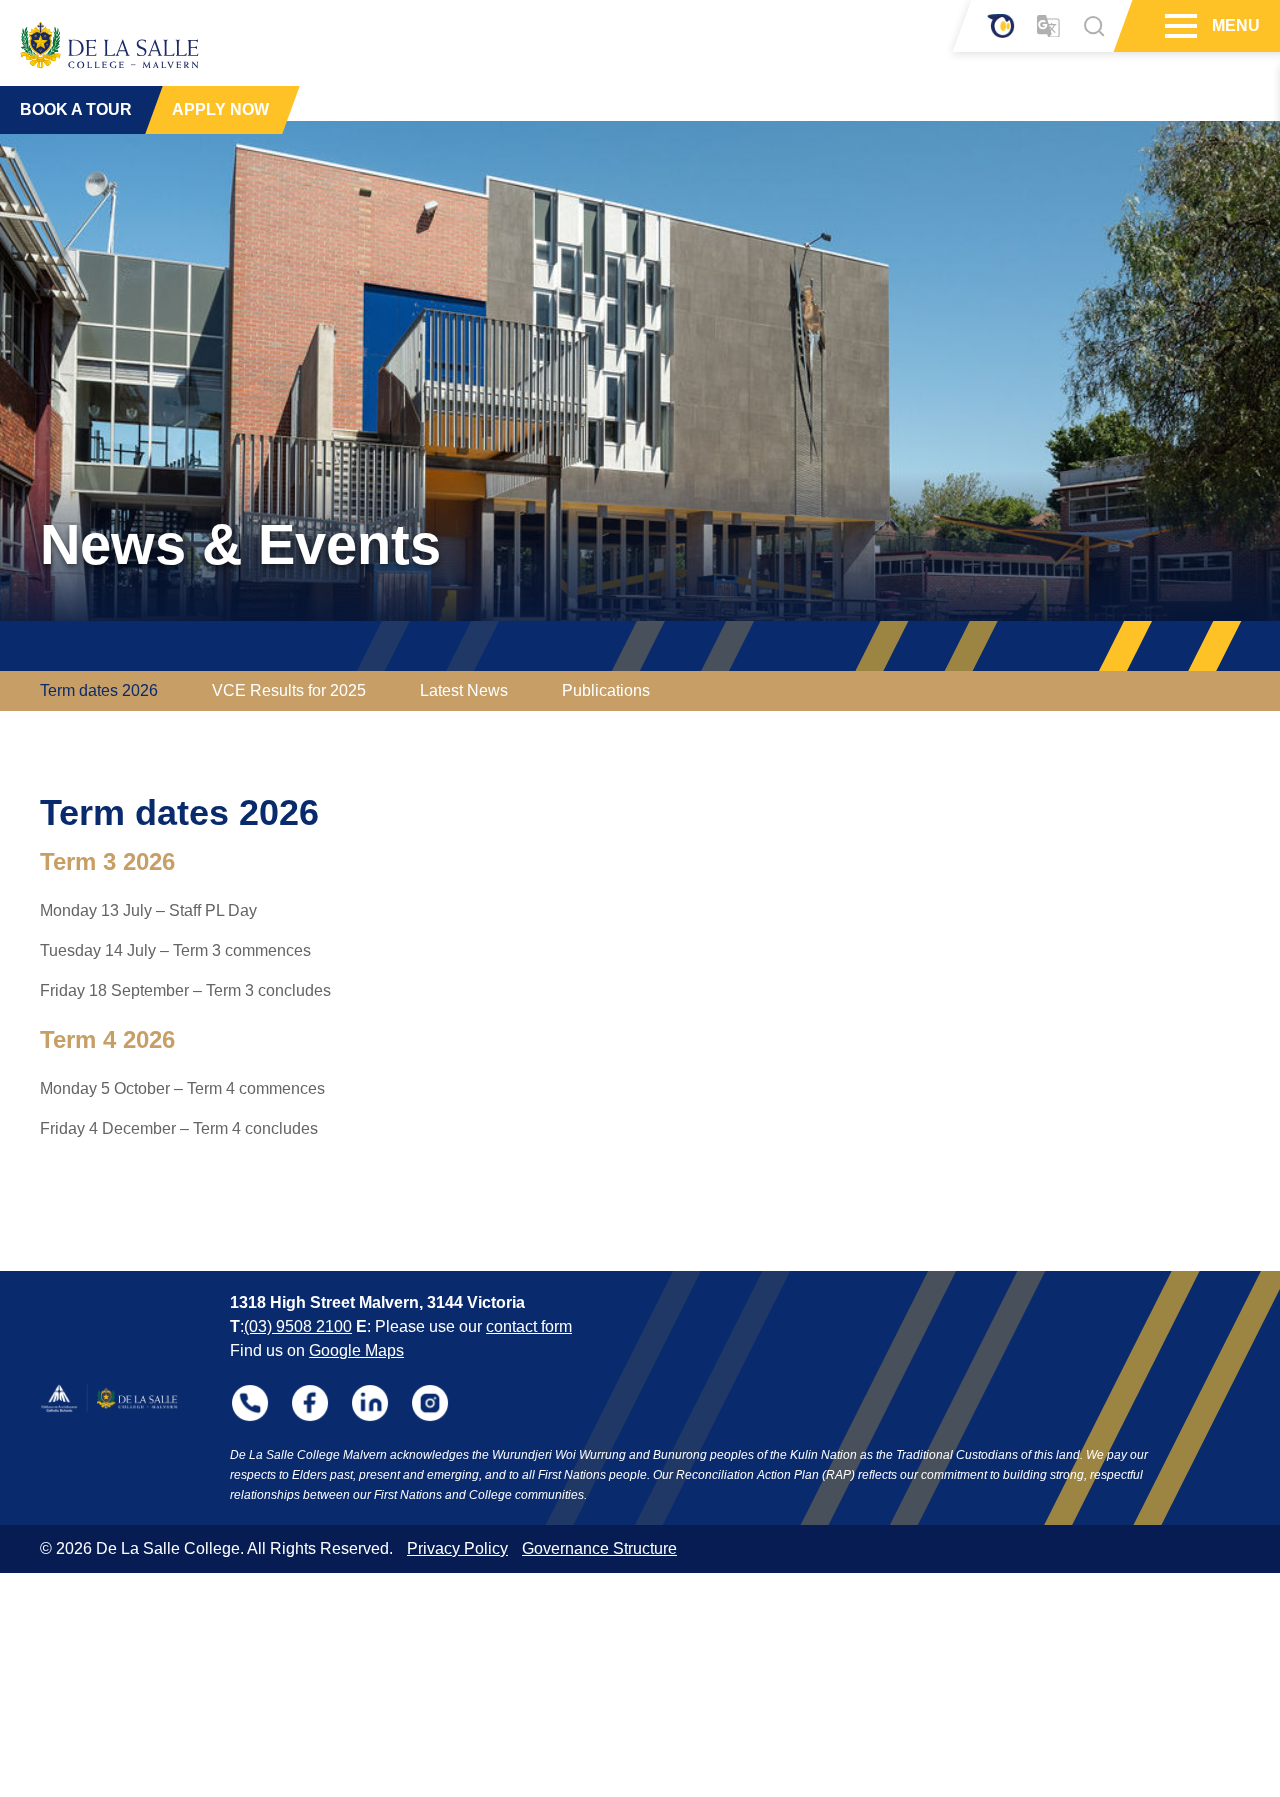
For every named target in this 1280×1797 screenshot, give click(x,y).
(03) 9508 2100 (298, 1326)
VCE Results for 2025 (289, 690)
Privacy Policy (457, 1548)
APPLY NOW (220, 109)
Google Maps (356, 1350)
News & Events (240, 544)
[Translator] (1048, 26)
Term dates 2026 (99, 690)
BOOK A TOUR (76, 109)
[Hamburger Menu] (1178, 26)
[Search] (1094, 26)
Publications (606, 690)
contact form (529, 1326)
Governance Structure (599, 1548)
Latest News (464, 690)
